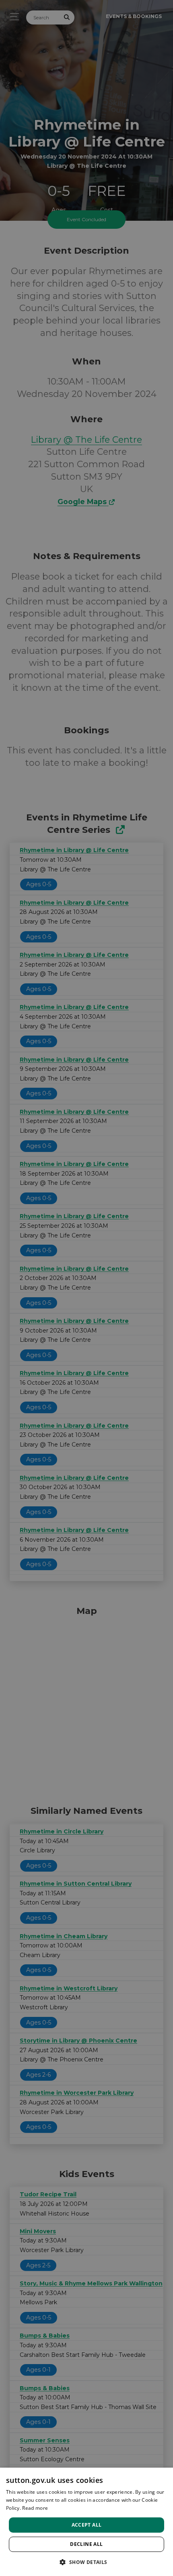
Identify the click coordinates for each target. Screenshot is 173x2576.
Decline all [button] (86, 2544)
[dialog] (86, 2522)
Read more (35, 2508)
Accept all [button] (87, 2525)
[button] (86, 2562)
